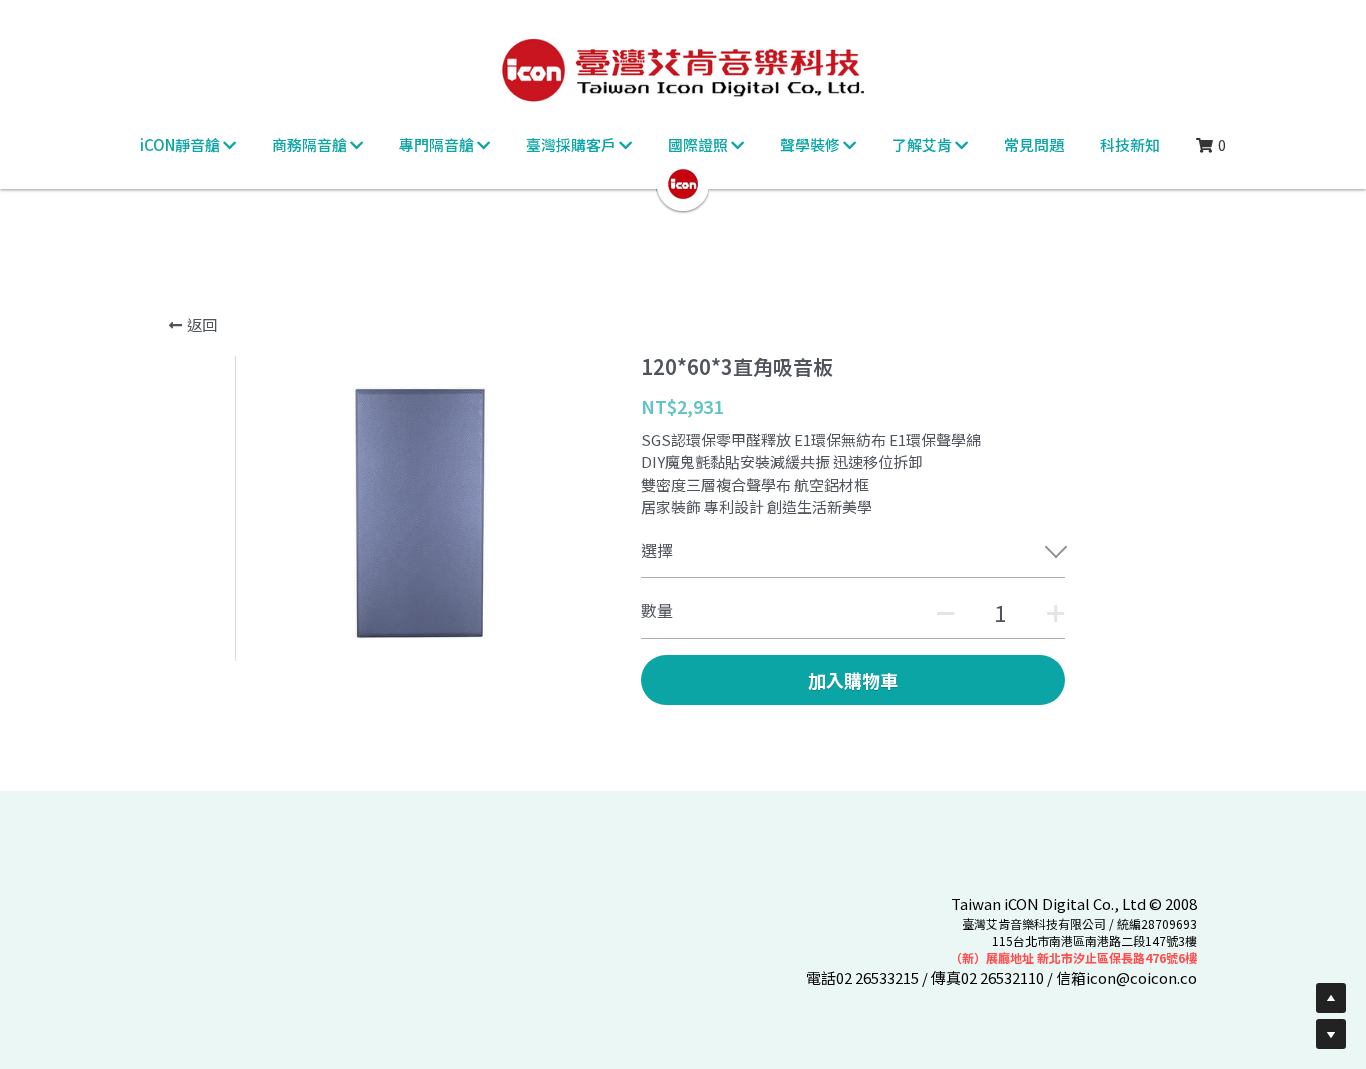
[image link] (683, 182)
